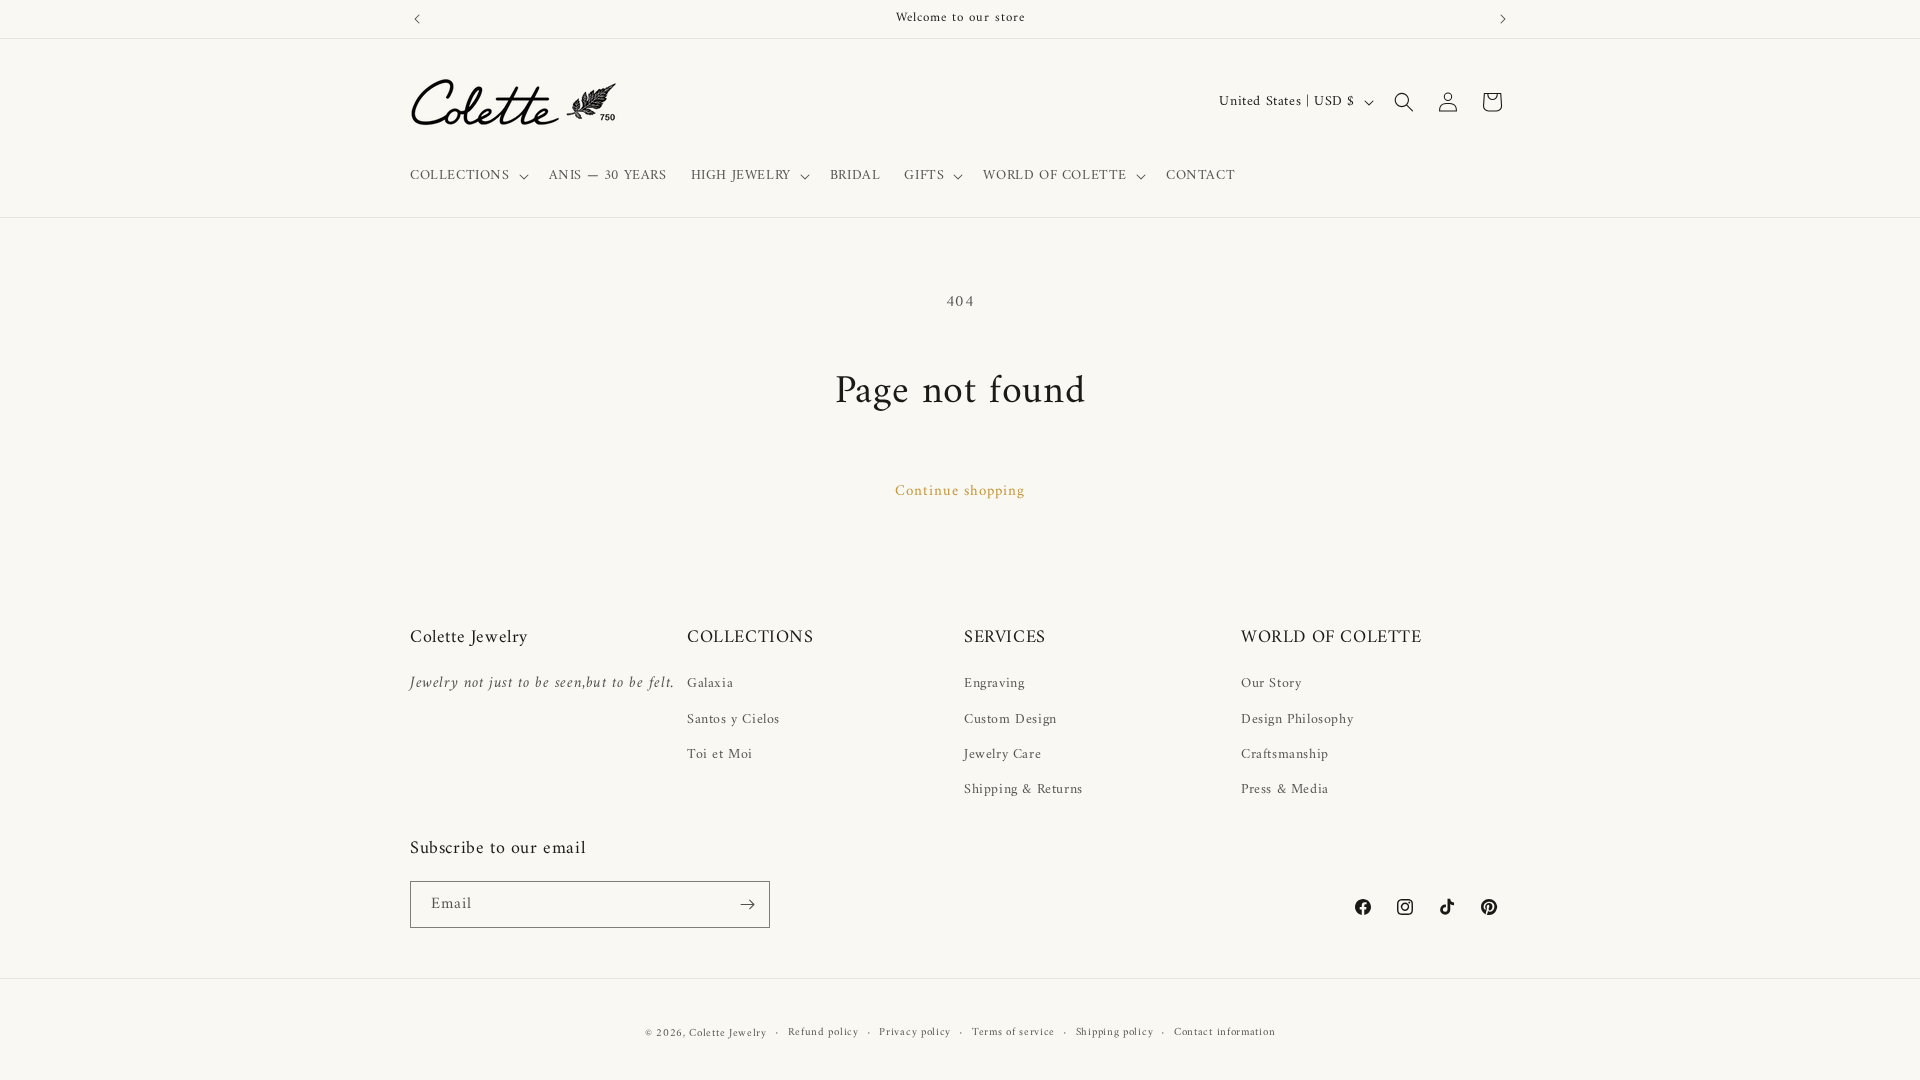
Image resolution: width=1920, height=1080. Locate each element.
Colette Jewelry (728, 1033)
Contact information (1224, 1033)
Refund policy (823, 1033)
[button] (467, 176)
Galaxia (710, 683)
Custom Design (1010, 719)
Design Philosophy (1297, 719)
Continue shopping (960, 491)
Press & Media (1285, 789)
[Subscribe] (747, 904)
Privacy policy (915, 1033)
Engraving (994, 683)
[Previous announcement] (417, 19)
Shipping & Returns (1023, 789)
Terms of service (1013, 1033)
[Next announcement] (1503, 19)
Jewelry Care (1002, 754)
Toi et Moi (720, 754)
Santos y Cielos (733, 719)
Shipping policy (1115, 1033)
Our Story (1271, 683)
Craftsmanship (1285, 754)
